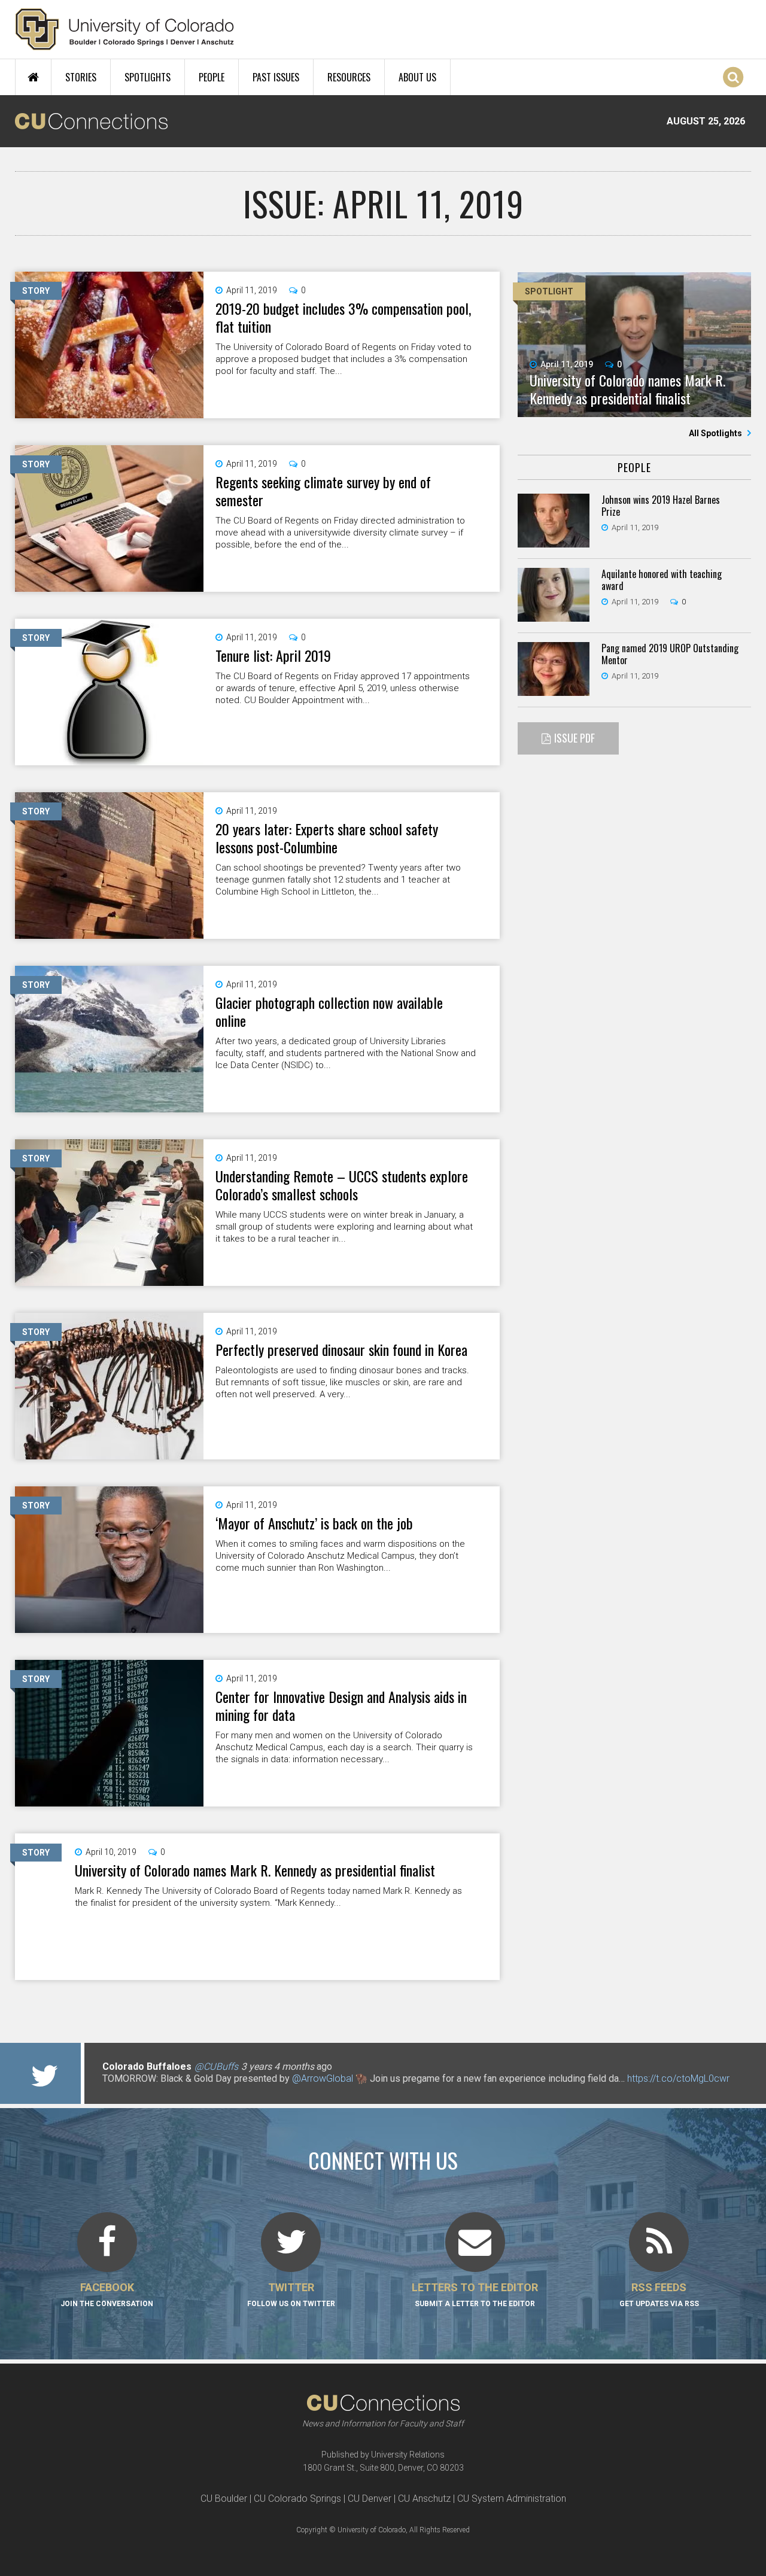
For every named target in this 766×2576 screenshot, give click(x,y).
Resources (349, 77)
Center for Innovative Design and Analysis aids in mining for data (341, 1705)
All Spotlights (716, 433)
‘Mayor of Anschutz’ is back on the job (314, 1523)
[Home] (125, 29)
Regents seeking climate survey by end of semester (323, 491)
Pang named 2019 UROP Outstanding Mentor (670, 654)
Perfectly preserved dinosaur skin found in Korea (341, 1349)
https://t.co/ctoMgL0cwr (678, 2078)
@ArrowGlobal (323, 2078)
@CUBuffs (216, 2066)
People (212, 77)
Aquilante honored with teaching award (662, 580)
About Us (417, 77)
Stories (81, 77)
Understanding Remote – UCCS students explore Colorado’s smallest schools (342, 1185)
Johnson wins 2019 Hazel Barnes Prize (661, 506)
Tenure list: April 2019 (273, 655)
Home (33, 77)
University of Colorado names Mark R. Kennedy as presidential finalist (255, 1870)
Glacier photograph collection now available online (329, 1011)
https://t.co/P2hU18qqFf (153, 2090)
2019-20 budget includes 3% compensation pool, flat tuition (343, 317)
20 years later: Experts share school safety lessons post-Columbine (327, 838)
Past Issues (276, 77)
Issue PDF (574, 738)
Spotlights (148, 77)
